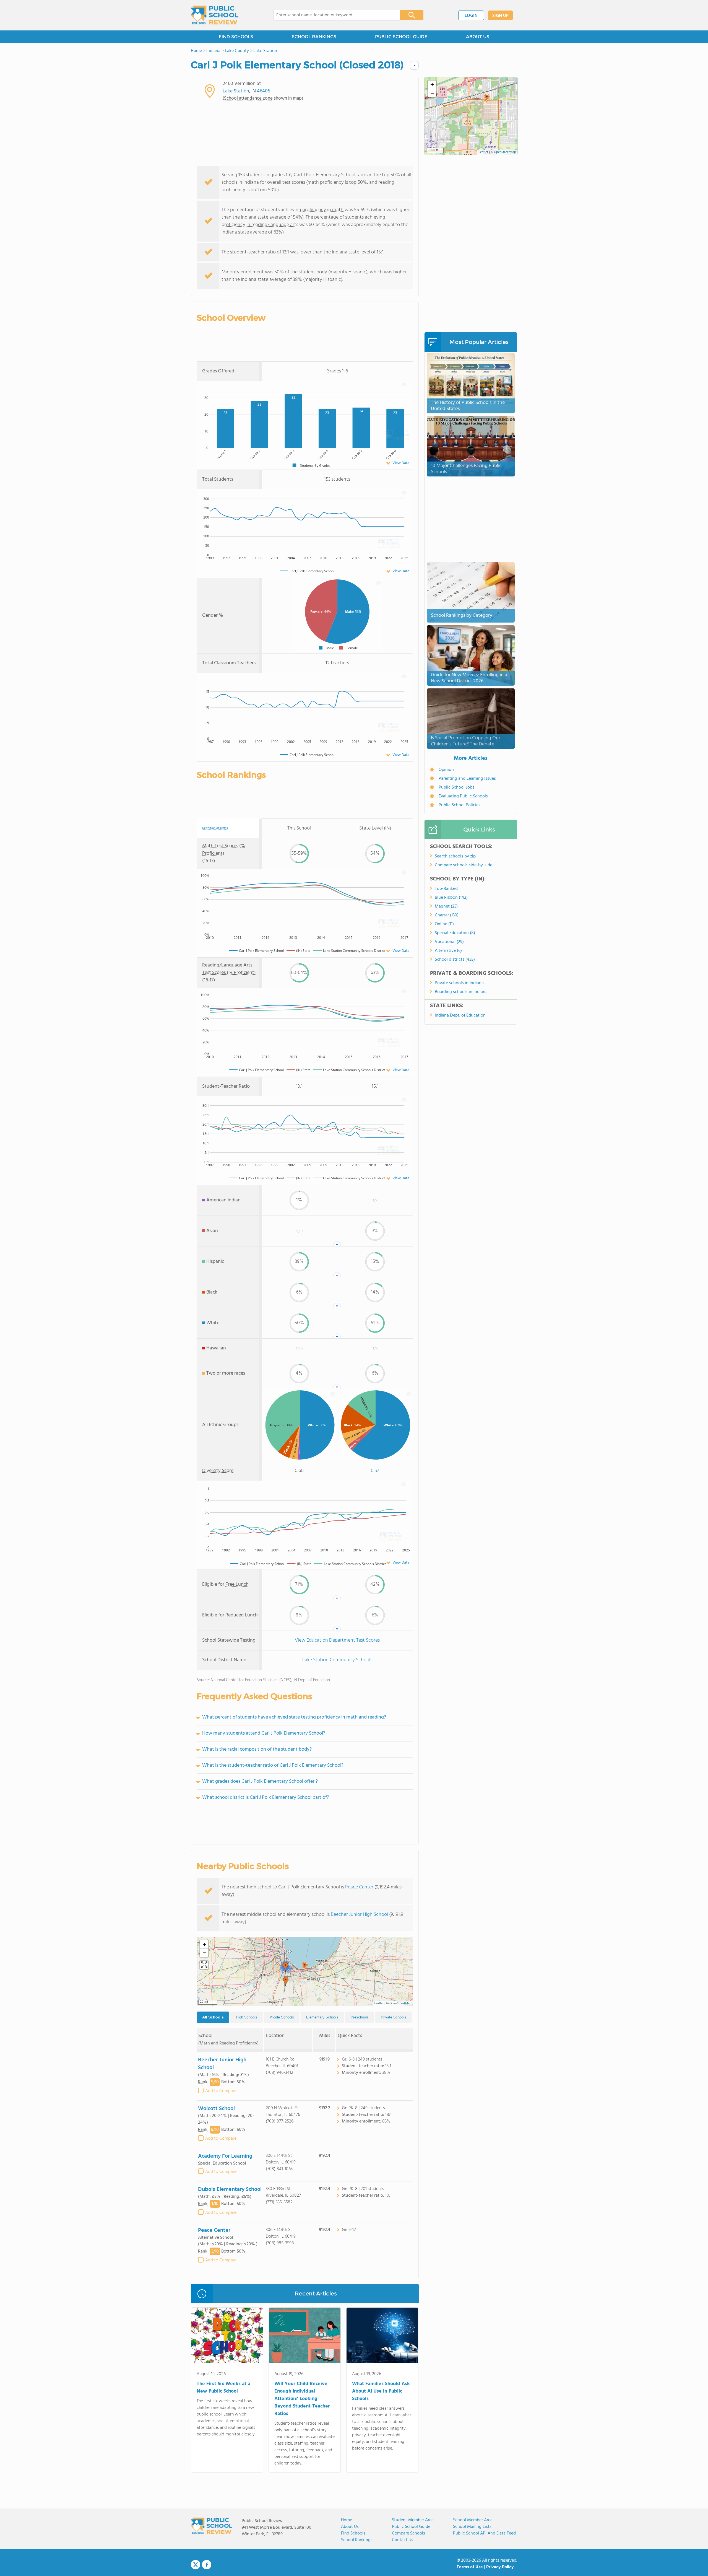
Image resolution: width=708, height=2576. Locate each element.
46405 (264, 91)
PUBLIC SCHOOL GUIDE (401, 37)
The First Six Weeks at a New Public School (223, 2388)
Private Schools (394, 2017)
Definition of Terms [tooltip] (215, 828)
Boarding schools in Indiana (461, 992)
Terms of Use (470, 2567)
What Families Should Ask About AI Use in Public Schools (381, 2391)
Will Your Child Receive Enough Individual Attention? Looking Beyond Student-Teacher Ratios (302, 2399)
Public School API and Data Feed (484, 2533)
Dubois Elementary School (230, 2189)
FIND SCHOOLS (236, 37)
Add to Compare (221, 2091)
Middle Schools (282, 2017)
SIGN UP (500, 16)
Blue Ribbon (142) (451, 898)
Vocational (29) (449, 942)
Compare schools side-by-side (464, 865)
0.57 (375, 1471)
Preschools (360, 2017)
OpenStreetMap (400, 2004)
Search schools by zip (455, 856)
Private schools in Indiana (459, 983)
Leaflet (379, 2004)
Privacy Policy (500, 2567)
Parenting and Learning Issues (467, 779)
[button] (305, 1967)
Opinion (446, 770)
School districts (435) (455, 960)
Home (347, 2520)
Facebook (207, 2565)
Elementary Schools (322, 2017)
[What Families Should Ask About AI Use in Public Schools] (382, 2336)
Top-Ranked (446, 889)
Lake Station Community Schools (337, 1660)
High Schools (247, 2017)
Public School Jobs (456, 787)
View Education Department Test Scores (337, 1640)
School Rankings (357, 2540)
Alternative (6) (448, 951)
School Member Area (473, 2520)
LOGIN (471, 16)
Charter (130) (447, 915)
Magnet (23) (446, 906)
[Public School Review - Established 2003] (215, 15)
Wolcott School (216, 2109)
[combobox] (333, 15)
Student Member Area (413, 2520)
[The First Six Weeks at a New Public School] (227, 2336)
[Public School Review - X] (196, 2565)
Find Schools (353, 2533)
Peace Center (359, 1887)
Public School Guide (411, 2527)
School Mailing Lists (472, 2527)
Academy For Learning (225, 2156)
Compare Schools (408, 2533)
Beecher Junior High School (359, 1915)
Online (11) (444, 924)
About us (350, 2527)
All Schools (213, 2017)
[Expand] (204, 1965)
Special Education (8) (455, 933)
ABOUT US (478, 37)
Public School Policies (460, 805)
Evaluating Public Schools (463, 796)
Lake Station (236, 91)
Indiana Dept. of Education (460, 1015)
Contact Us (403, 2540)
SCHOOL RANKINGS (314, 37)
